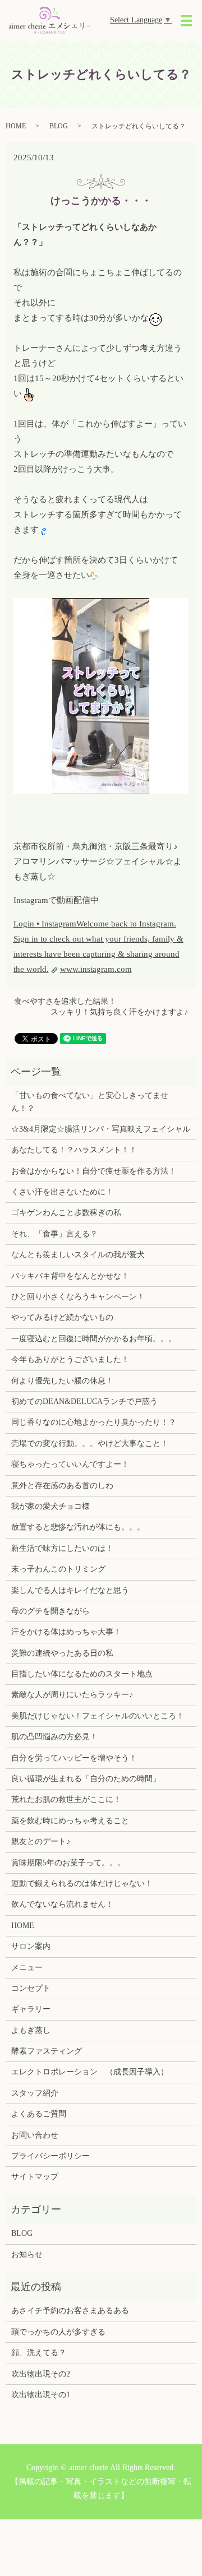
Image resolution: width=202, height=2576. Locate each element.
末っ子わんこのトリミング (58, 1569)
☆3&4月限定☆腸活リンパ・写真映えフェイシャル (101, 1129)
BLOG (59, 126)
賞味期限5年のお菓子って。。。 (68, 1863)
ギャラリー (31, 2009)
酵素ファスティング (47, 2051)
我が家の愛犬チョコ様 (50, 1506)
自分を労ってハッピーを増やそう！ (74, 1758)
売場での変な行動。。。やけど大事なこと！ (90, 1444)
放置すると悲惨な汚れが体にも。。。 (78, 1527)
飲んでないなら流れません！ (62, 1904)
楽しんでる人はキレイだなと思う (70, 1590)
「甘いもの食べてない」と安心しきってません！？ (90, 1102)
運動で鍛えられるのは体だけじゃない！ (82, 1884)
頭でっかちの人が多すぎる (58, 2332)
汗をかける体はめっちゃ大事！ (66, 1632)
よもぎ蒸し (31, 2030)
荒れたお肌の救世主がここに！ (66, 1799)
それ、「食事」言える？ (54, 1234)
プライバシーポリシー (50, 2156)
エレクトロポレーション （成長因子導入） (90, 2072)
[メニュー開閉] (186, 21)
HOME (16, 126)
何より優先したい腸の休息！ (62, 1381)
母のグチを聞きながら (50, 1611)
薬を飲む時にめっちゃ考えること (70, 1821)
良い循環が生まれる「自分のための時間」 (86, 1779)
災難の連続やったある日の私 (62, 1653)
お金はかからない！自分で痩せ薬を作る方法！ (94, 1171)
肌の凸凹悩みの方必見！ (54, 1737)
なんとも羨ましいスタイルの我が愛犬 (78, 1255)
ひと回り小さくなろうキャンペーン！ (78, 1297)
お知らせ (27, 2255)
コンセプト (31, 1988)
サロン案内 (31, 1946)
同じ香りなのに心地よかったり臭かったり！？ (94, 1422)
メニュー (27, 1968)
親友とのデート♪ (41, 1841)
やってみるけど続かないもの (62, 1317)
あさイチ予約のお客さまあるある (70, 2311)
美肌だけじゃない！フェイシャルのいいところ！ (98, 1716)
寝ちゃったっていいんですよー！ (70, 1464)
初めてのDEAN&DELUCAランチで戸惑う (84, 1401)
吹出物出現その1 (41, 2395)
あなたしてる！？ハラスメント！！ (74, 1150)
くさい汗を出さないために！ (62, 1192)
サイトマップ (35, 2177)
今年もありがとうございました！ (70, 1359)
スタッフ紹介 (35, 2093)
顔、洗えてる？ (39, 2353)
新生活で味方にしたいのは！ (62, 1548)
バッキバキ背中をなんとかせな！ (70, 1276)
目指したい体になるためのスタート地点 (82, 1674)
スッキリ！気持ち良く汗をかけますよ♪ (119, 1012)
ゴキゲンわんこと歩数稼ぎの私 (66, 1213)
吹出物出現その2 (41, 2374)
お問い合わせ (35, 2135)
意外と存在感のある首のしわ (62, 1486)
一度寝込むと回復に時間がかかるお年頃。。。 (94, 1339)
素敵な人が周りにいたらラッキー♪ (72, 1695)
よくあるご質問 (39, 2114)
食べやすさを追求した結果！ (65, 1001)
